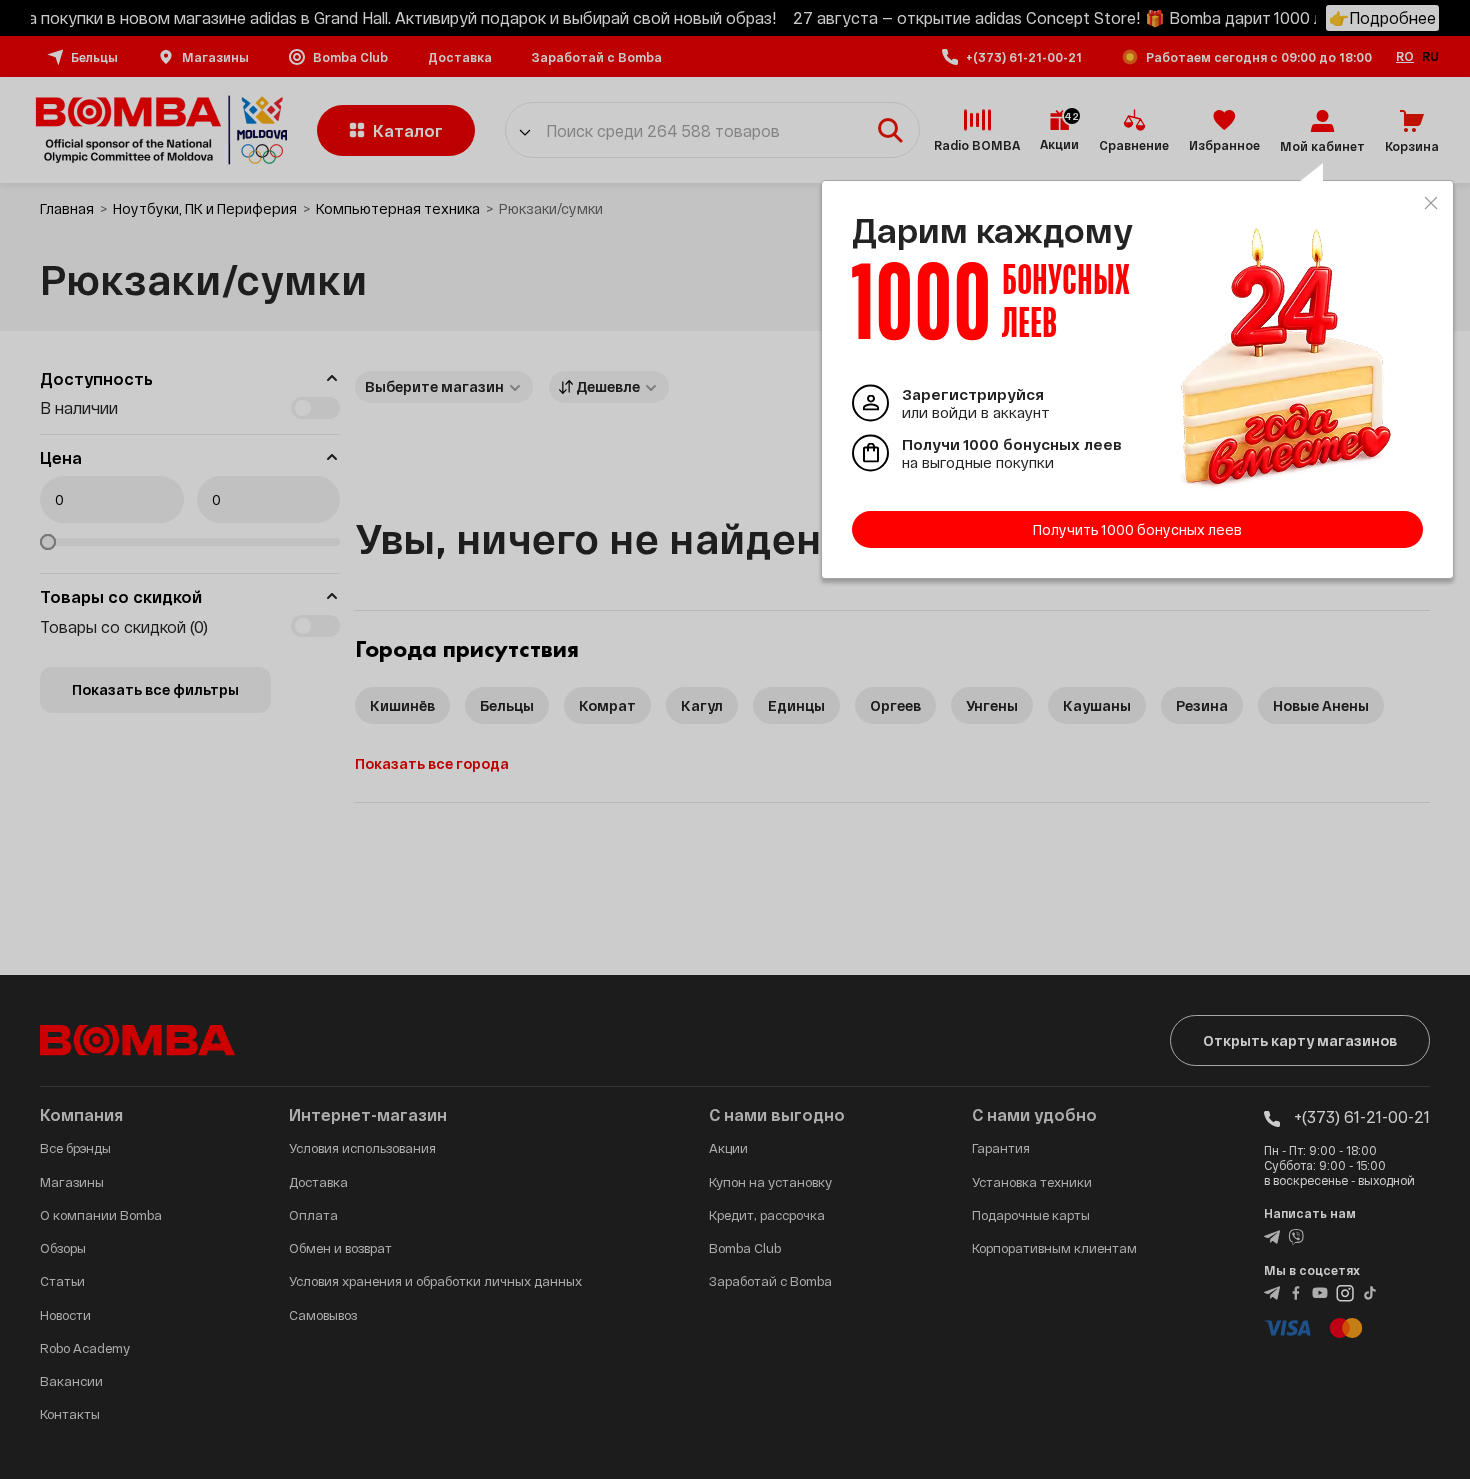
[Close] (1431, 203)
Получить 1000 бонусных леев (1137, 529)
